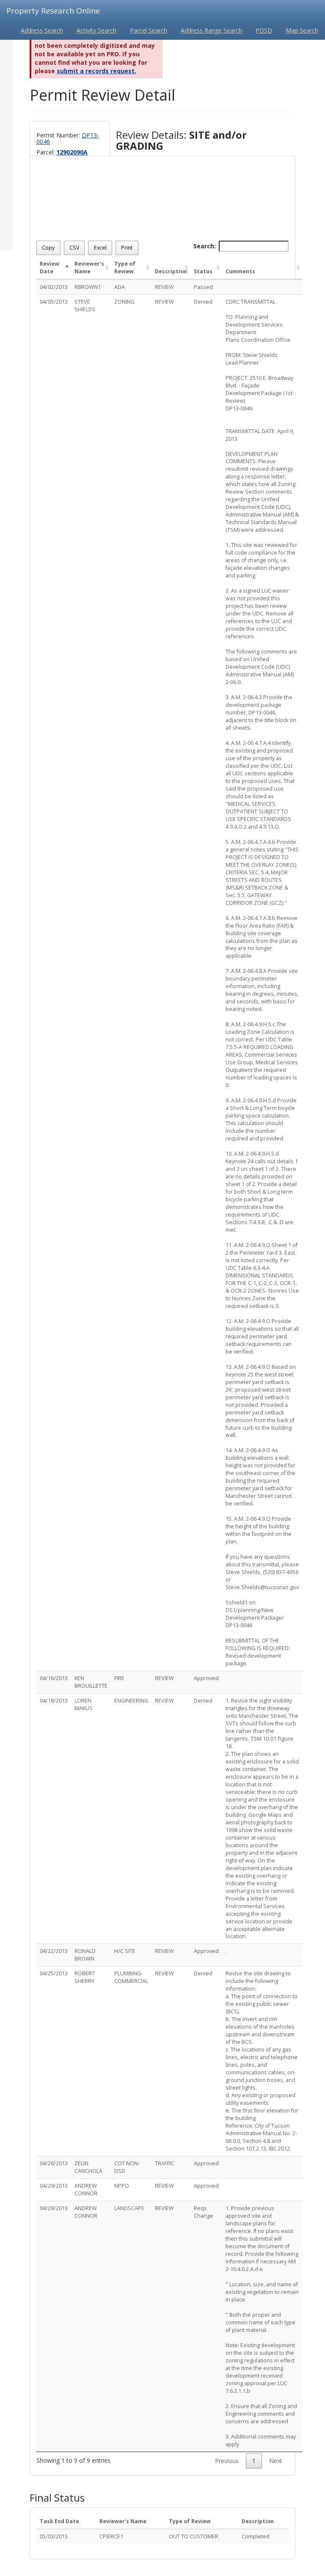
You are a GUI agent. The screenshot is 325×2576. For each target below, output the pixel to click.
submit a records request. (96, 71)
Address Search (42, 30)
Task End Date (59, 2521)
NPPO (122, 2186)
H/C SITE (125, 1951)
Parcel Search (149, 30)
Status (203, 271)
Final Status (57, 2498)
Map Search (302, 30)
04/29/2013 (54, 2186)
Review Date (50, 268)
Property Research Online (53, 11)
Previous (227, 2461)
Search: (205, 246)
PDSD (264, 30)
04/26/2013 (54, 2163)
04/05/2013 (54, 302)
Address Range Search (211, 30)
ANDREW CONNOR (86, 2190)
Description (171, 271)
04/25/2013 (54, 1973)
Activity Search (96, 30)
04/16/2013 (54, 1678)
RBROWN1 (88, 287)
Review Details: (181, 141)
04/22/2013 (54, 1951)
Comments (240, 271)
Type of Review (125, 268)
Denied (203, 302)
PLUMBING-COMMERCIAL (131, 1977)
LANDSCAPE (129, 2208)
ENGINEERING (131, 1701)
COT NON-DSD (127, 2167)
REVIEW (164, 287)
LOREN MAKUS (84, 1704)
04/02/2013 (54, 287)
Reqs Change (204, 2212)
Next (276, 2461)
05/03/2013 (54, 2536)
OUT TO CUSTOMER (194, 2536)
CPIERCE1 (111, 2536)
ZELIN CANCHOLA (88, 2167)
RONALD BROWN (85, 1955)
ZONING (124, 302)
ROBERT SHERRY (85, 1977)
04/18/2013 (54, 1701)
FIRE (119, 1678)
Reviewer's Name (89, 268)
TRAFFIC (165, 2163)
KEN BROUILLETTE (91, 1682)
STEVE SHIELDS (85, 306)
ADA (120, 287)
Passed (203, 287)
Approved (206, 1678)
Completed (256, 2536)
